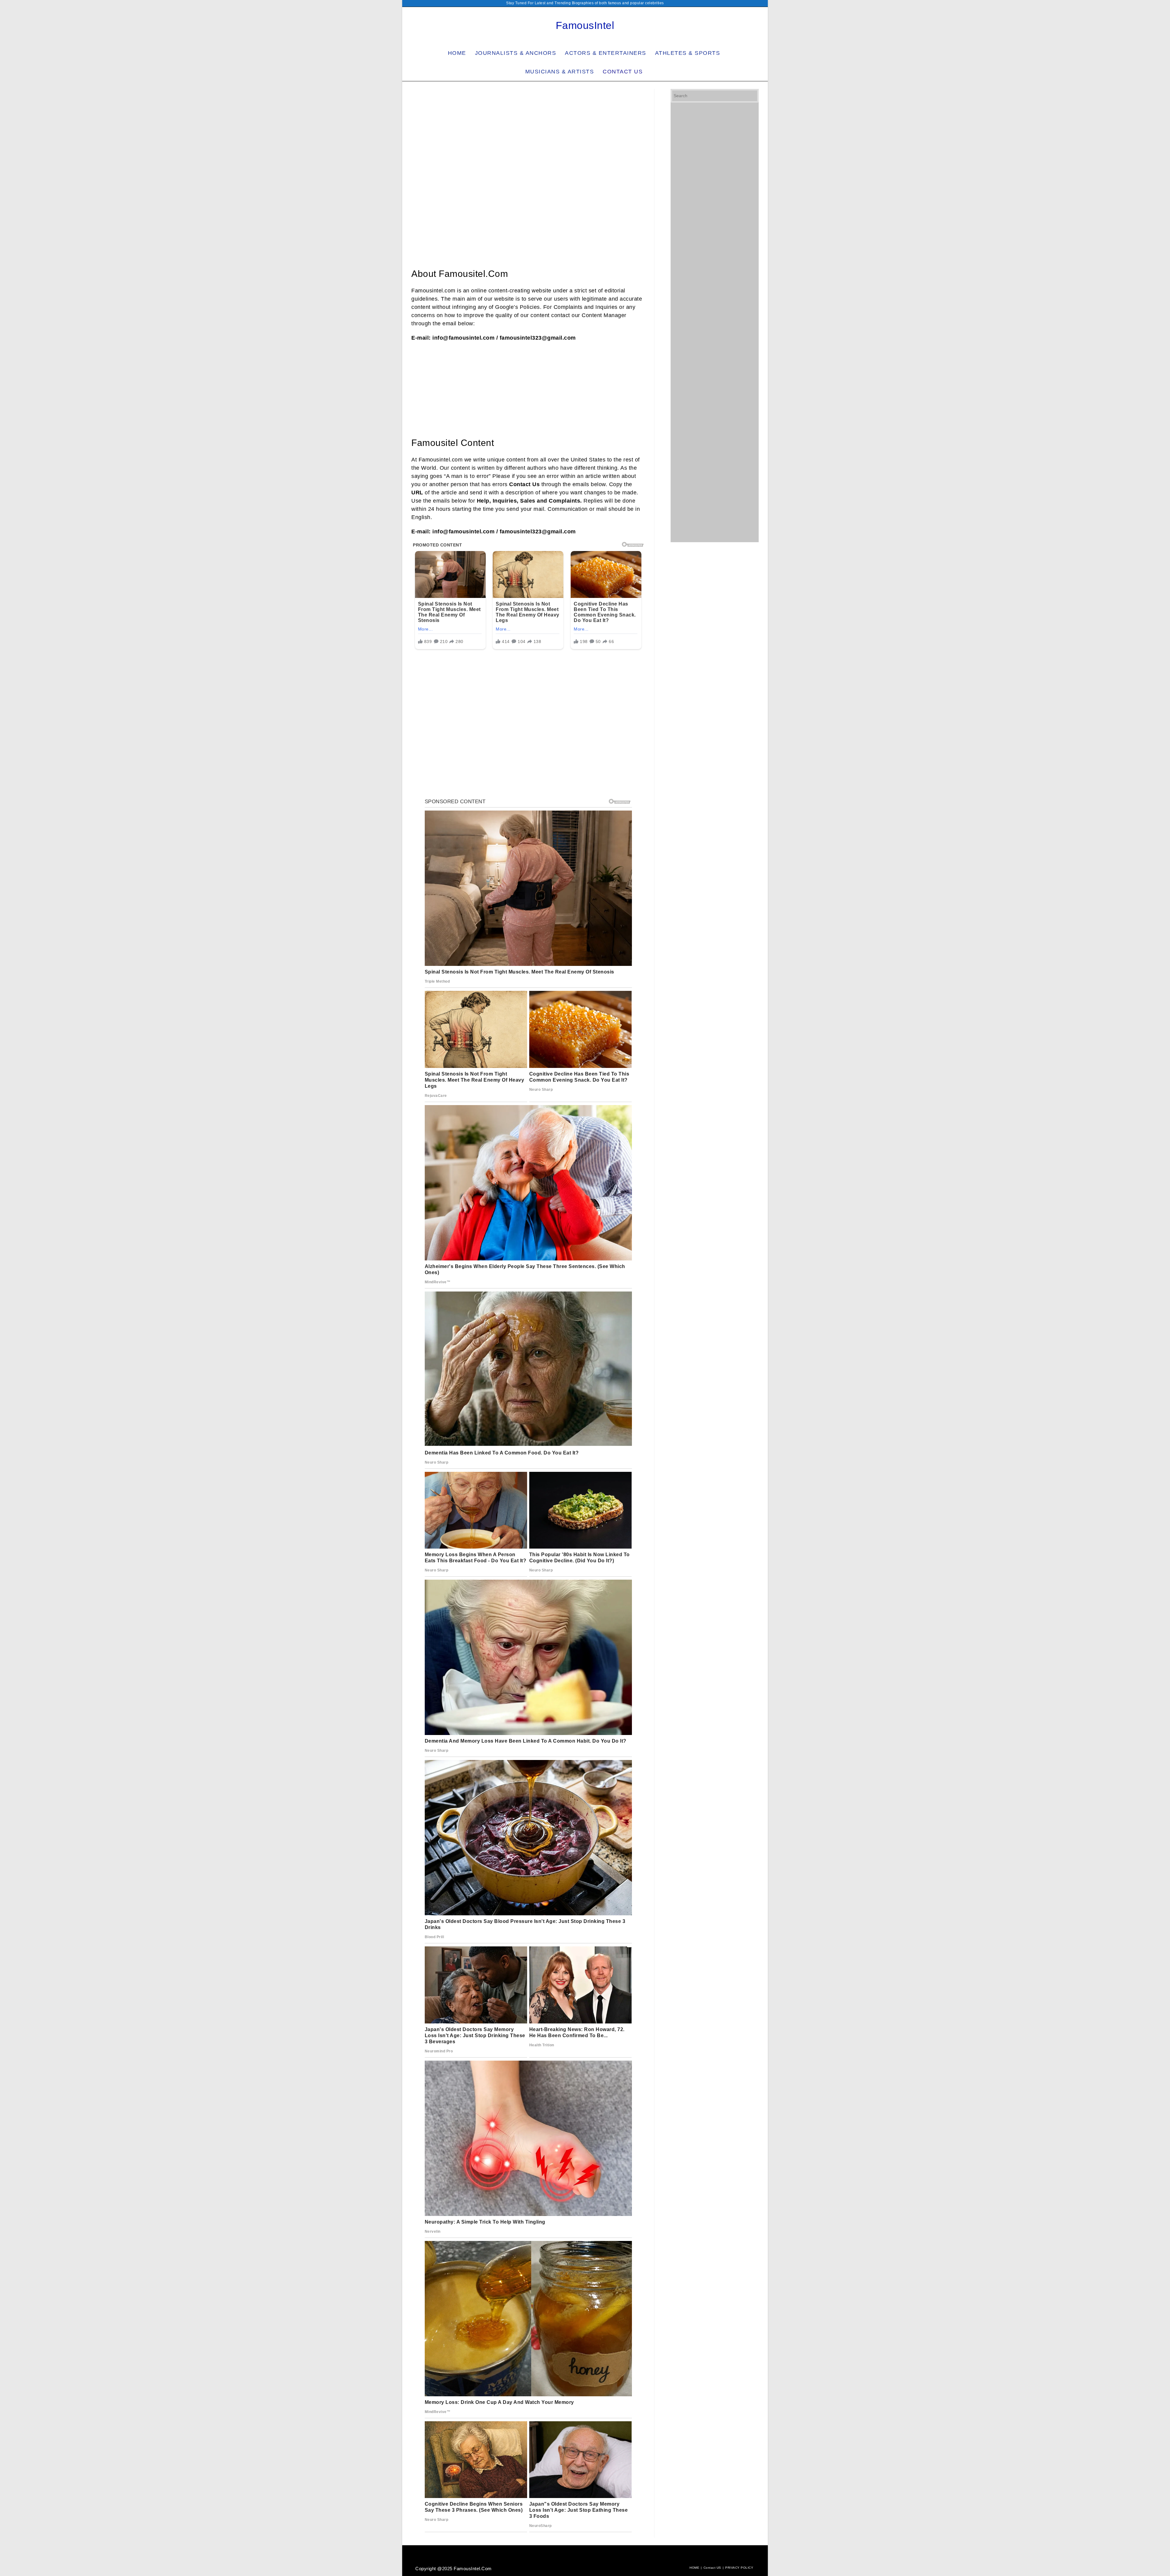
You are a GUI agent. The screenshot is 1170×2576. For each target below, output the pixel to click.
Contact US (712, 2568)
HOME (694, 2568)
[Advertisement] (528, 134)
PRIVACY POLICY (739, 2568)
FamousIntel (585, 25)
